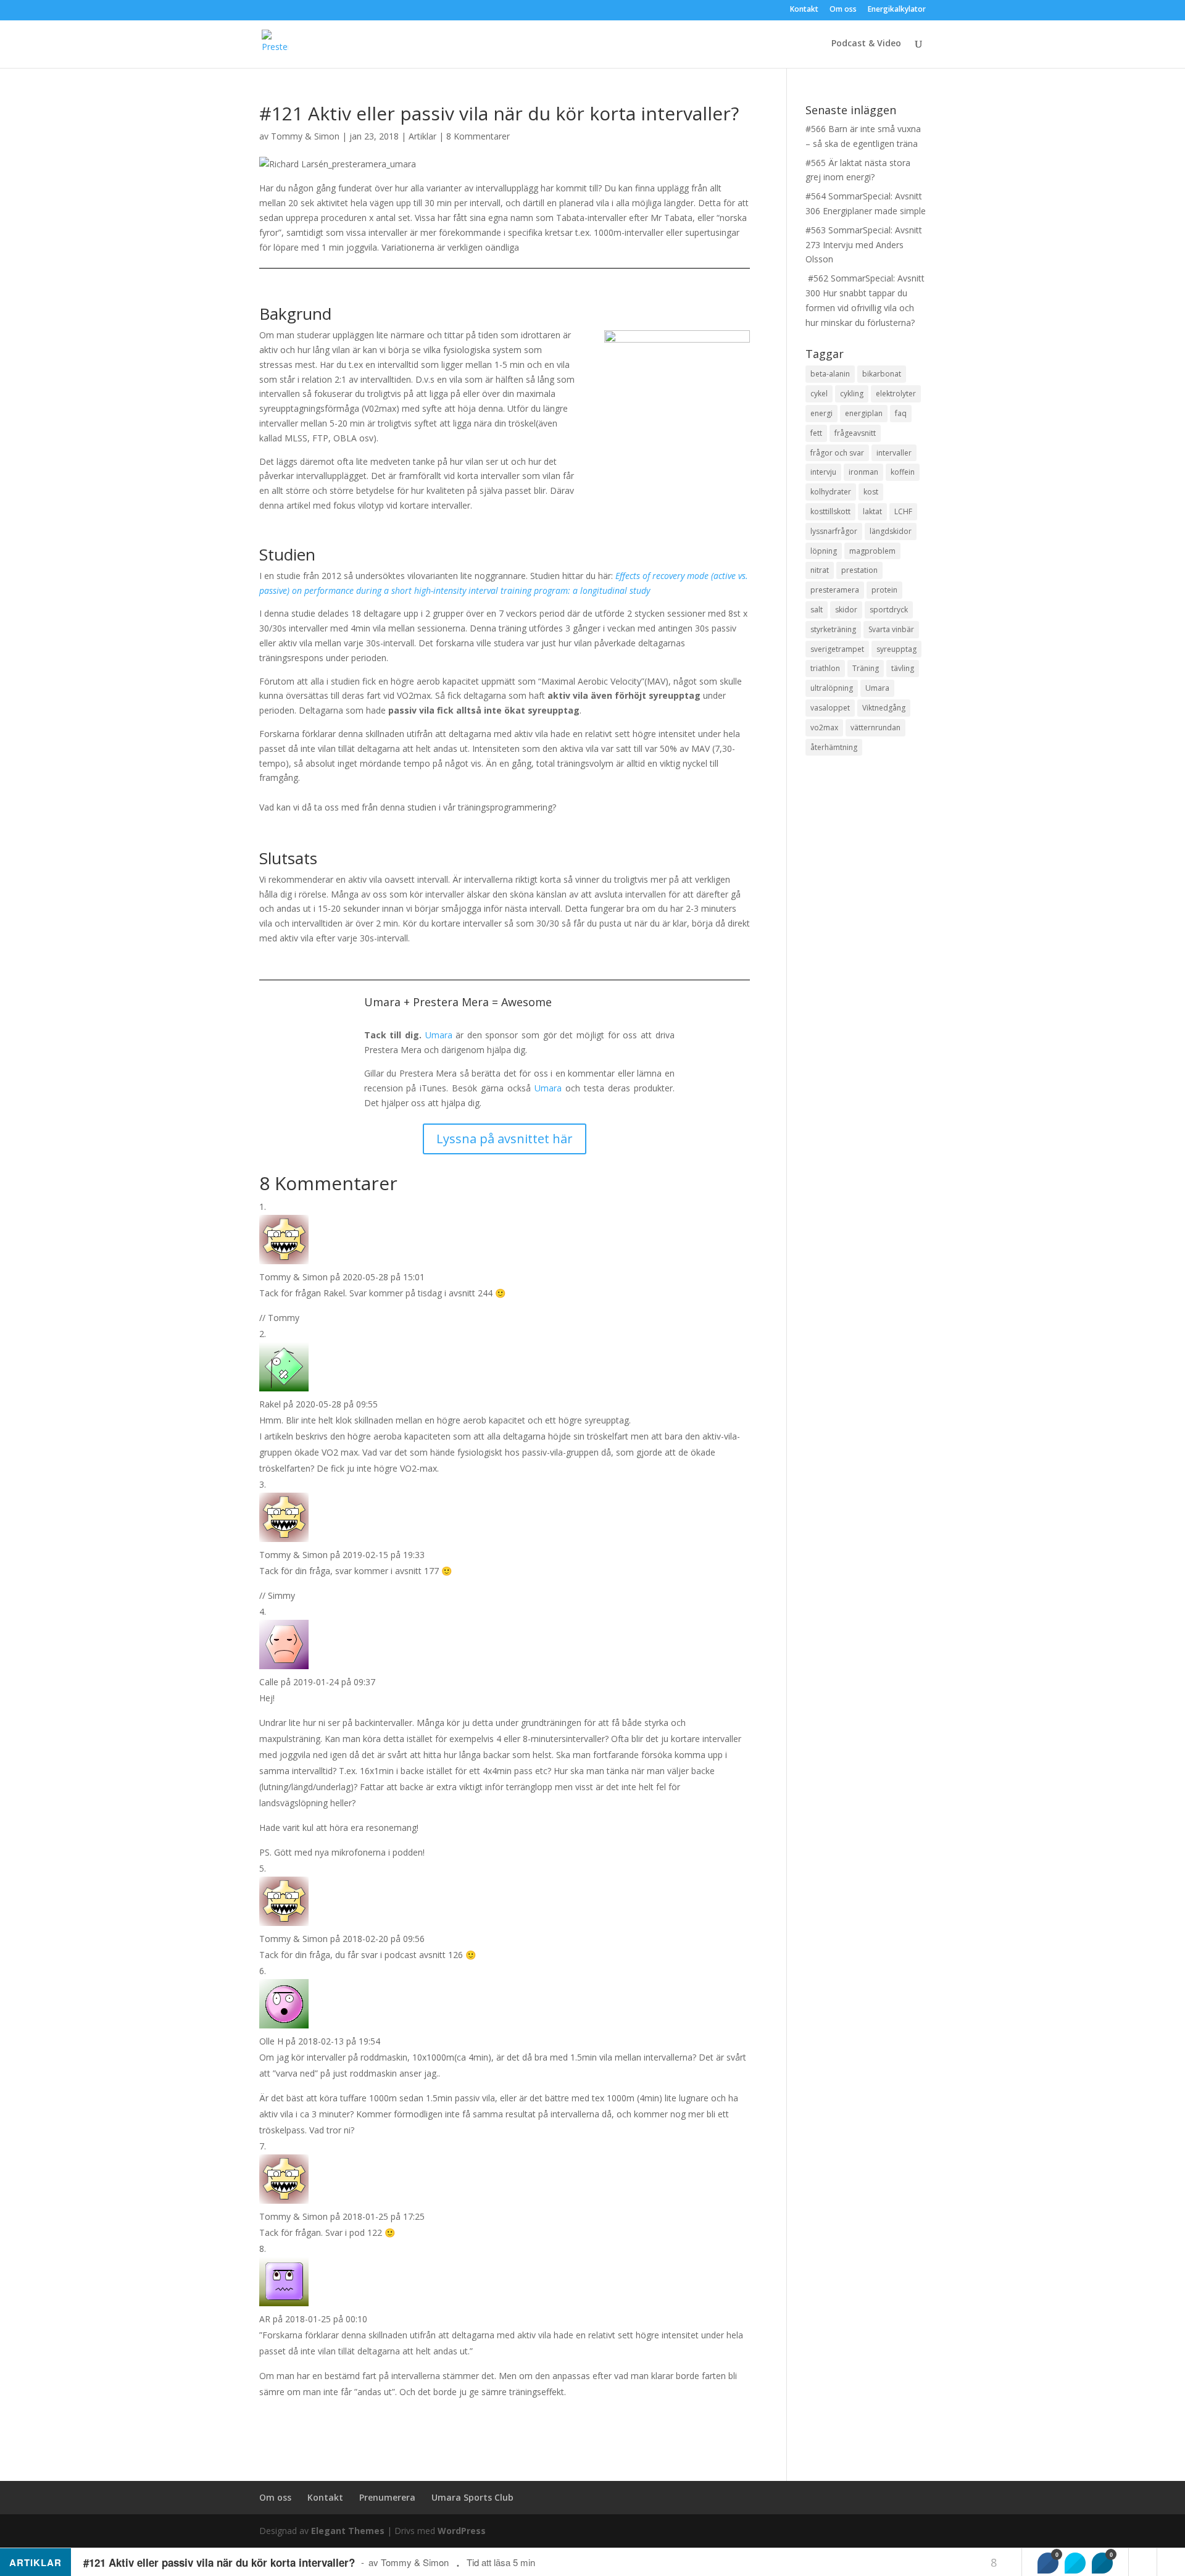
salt (817, 610)
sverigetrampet (837, 649)
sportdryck (889, 610)
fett (816, 433)
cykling (852, 394)
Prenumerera (387, 2497)
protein (884, 590)
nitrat (820, 570)
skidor (846, 610)
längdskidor (891, 531)
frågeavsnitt (855, 433)
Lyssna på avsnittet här (505, 1139)
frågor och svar (837, 453)
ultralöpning (832, 688)
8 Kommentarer (478, 136)
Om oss (843, 10)
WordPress (462, 2531)
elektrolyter (896, 394)
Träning (866, 668)
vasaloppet (830, 708)
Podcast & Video (866, 44)
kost (871, 492)
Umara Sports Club (472, 2497)
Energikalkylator (897, 10)
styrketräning (833, 629)
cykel (819, 394)
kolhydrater (831, 492)
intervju (823, 472)
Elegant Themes (348, 2531)
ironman (863, 472)
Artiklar (422, 136)
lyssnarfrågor (834, 531)
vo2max (824, 727)
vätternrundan (875, 727)
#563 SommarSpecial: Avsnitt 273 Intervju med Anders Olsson (864, 245)
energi (821, 413)
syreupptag (896, 649)
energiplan (864, 413)
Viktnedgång (884, 708)
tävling (903, 668)
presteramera (835, 590)
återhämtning (834, 747)
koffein (903, 472)
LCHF (903, 511)
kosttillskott (830, 511)
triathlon (825, 668)
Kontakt (804, 10)
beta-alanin (830, 374)
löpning (824, 551)
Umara (439, 1035)
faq (901, 413)
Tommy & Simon (305, 136)
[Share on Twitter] (1075, 2563)
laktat (872, 511)
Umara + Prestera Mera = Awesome (458, 1002)
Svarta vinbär (891, 629)
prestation (859, 570)
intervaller (894, 453)
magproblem (872, 551)
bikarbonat (882, 374)
